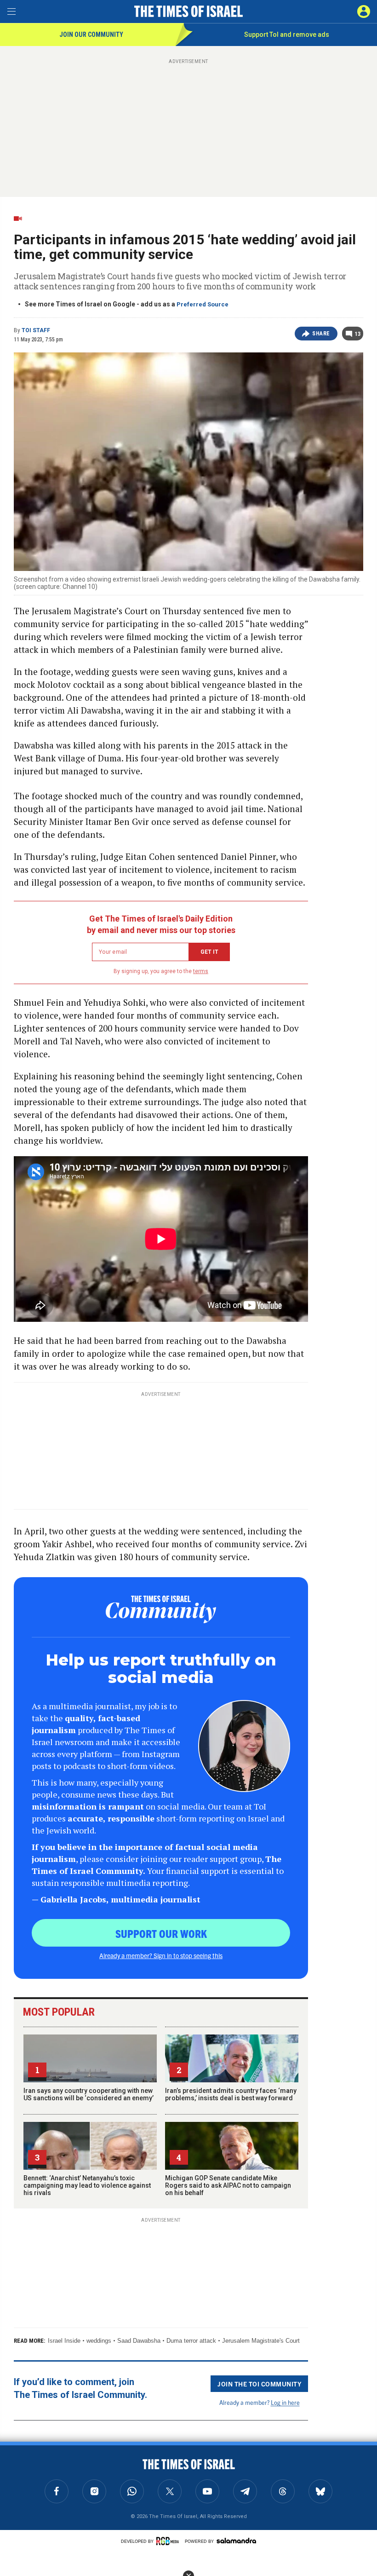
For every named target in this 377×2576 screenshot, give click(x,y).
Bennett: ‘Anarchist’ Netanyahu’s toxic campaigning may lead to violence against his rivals (87, 2185)
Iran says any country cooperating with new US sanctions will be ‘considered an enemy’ (89, 2094)
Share (321, 334)
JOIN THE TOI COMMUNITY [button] (259, 2384)
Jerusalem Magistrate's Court (261, 2341)
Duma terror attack (191, 2341)
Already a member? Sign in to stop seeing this (161, 1955)
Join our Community (91, 35)
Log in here (285, 2402)
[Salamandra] (236, 2541)
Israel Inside (64, 2341)
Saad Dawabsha (139, 2341)
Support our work (161, 1933)
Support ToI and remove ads (287, 35)
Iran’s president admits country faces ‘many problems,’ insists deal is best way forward (231, 2094)
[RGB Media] (169, 2541)
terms (201, 971)
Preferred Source (203, 304)
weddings (99, 2341)
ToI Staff (36, 330)
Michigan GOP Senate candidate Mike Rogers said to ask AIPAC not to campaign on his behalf (228, 2185)
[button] (364, 12)
